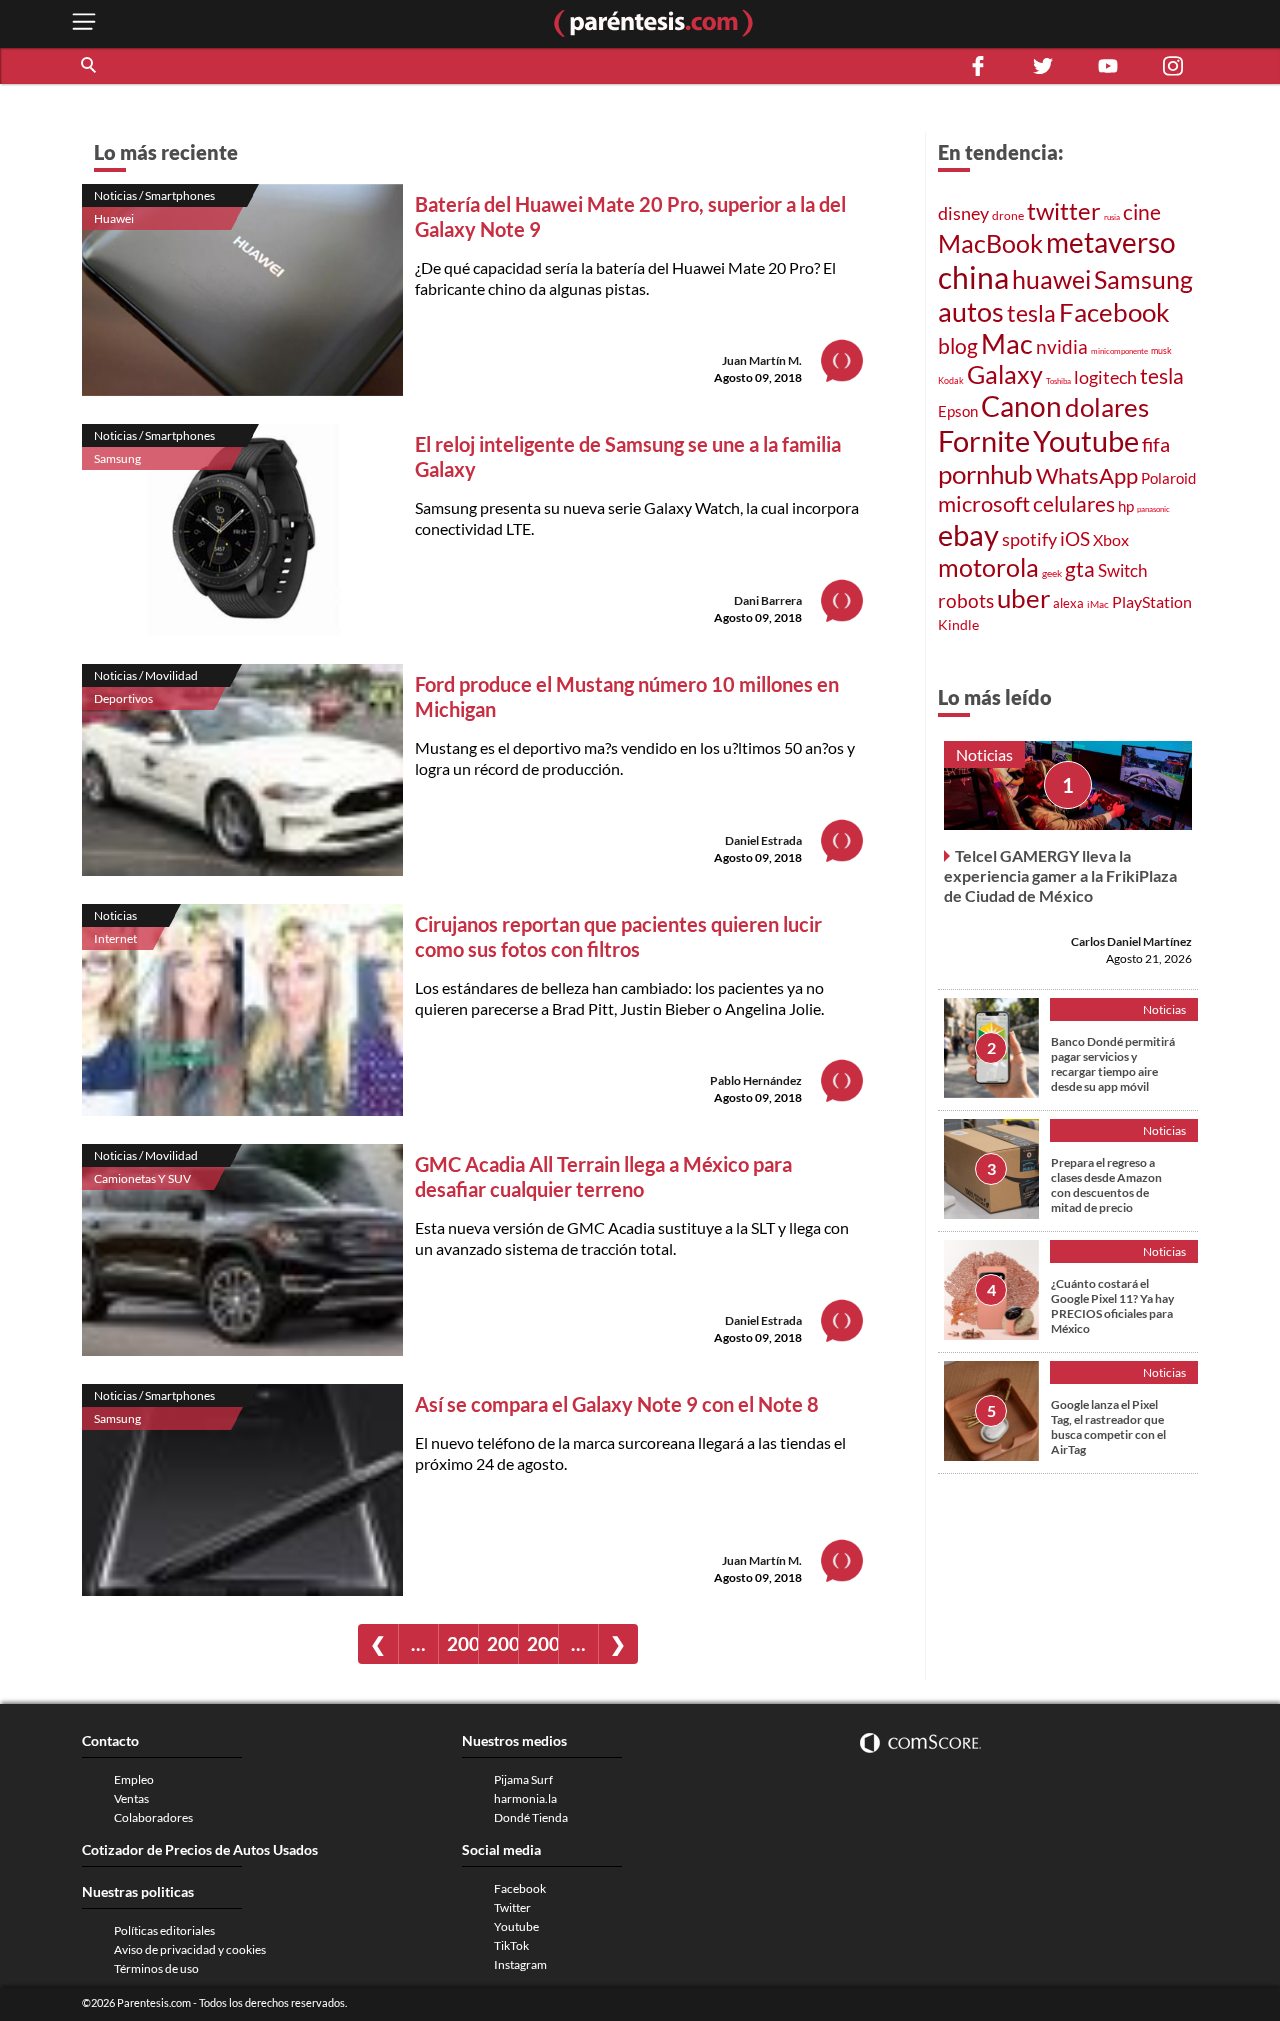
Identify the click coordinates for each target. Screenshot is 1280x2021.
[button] (90, 66)
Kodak (951, 380)
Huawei (114, 218)
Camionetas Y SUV (142, 1178)
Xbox (1111, 539)
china (973, 277)
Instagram (520, 1964)
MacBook (990, 243)
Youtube (1086, 441)
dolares (1107, 407)
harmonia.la (525, 1798)
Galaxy (1005, 374)
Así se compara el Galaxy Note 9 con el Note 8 (617, 1404)
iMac (1098, 604)
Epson (958, 411)
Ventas (131, 1798)
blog (958, 346)
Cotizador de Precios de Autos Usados (200, 1849)
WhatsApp (1087, 475)
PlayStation (1152, 601)
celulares (1074, 504)
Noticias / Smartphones (154, 195)
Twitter (512, 1907)
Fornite (984, 440)
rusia (1112, 217)
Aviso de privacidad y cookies (190, 1949)
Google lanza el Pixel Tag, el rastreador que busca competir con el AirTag (1108, 1427)
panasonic (1153, 509)
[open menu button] (84, 23)
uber (1023, 598)
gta (1080, 569)
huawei (1051, 279)
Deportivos (123, 698)
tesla (1031, 313)
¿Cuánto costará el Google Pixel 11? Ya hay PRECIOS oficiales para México (1112, 1306)
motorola (988, 567)
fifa (1156, 444)
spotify (1029, 539)
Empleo (134, 1779)
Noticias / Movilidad (146, 675)
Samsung (117, 458)
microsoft (984, 503)
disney (963, 213)
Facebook (1114, 312)
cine (1142, 212)
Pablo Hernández (756, 1080)
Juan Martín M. (762, 360)
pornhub (985, 474)
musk (1161, 350)
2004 (542, 1643)
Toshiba (1058, 381)
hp (1126, 506)
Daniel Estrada (763, 840)
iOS (1075, 538)
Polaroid (1168, 478)
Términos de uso (156, 1968)
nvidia (1062, 346)
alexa (1068, 603)
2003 (502, 1643)
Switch (1122, 570)
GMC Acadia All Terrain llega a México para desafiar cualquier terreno (603, 1176)
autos (971, 311)
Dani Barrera (768, 600)
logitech (1105, 377)
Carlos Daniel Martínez (1131, 941)
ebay (968, 534)
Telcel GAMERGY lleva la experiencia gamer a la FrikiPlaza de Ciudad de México (1060, 875)
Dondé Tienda (531, 1817)
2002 (462, 1643)
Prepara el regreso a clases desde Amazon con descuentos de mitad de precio (1106, 1185)
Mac (1007, 344)
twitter (1064, 210)
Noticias (115, 915)
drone (1008, 215)
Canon (1021, 406)
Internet (115, 938)
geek (1052, 573)
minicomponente (1119, 351)
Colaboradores (153, 1817)
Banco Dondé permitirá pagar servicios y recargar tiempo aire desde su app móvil (1113, 1064)
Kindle (958, 624)
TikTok (511, 1945)
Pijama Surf (523, 1779)
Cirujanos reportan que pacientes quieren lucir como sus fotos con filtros (618, 936)
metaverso (1111, 242)
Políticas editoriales (164, 1930)
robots (966, 600)
